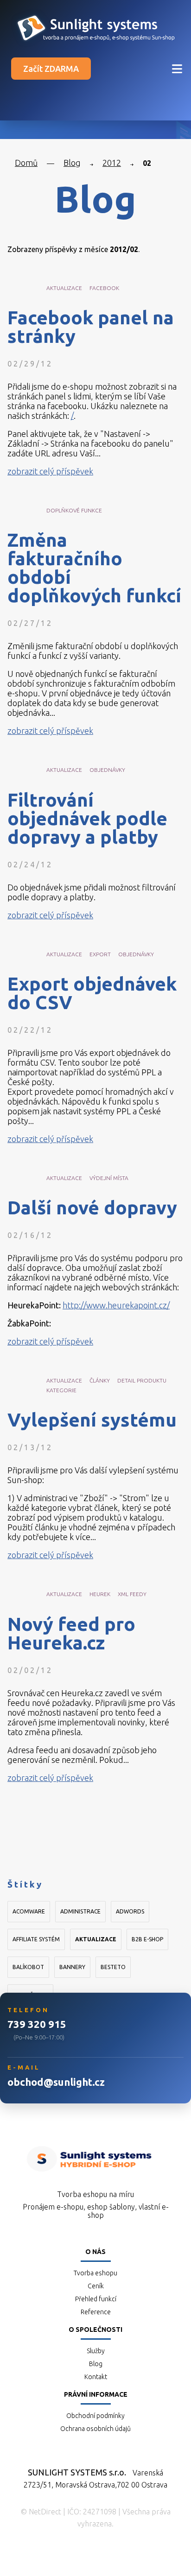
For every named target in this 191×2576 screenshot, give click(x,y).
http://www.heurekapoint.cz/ (116, 1305)
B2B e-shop (147, 1939)
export (100, 954)
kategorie (61, 1390)
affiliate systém (36, 1939)
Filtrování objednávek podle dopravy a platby (87, 819)
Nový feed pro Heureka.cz (71, 1634)
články (100, 1380)
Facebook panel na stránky (91, 327)
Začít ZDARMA (51, 69)
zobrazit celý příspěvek (50, 471)
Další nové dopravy (92, 1208)
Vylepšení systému (92, 1420)
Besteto (113, 1967)
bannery (72, 1967)
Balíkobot (28, 1967)
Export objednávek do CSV (92, 993)
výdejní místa (109, 1178)
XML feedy (132, 1594)
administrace (80, 1911)
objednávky (107, 770)
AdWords (130, 1911)
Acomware (29, 1911)
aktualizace (64, 288)
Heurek (100, 1594)
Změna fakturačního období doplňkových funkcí (94, 568)
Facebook (104, 288)
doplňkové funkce (74, 510)
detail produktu (142, 1380)
